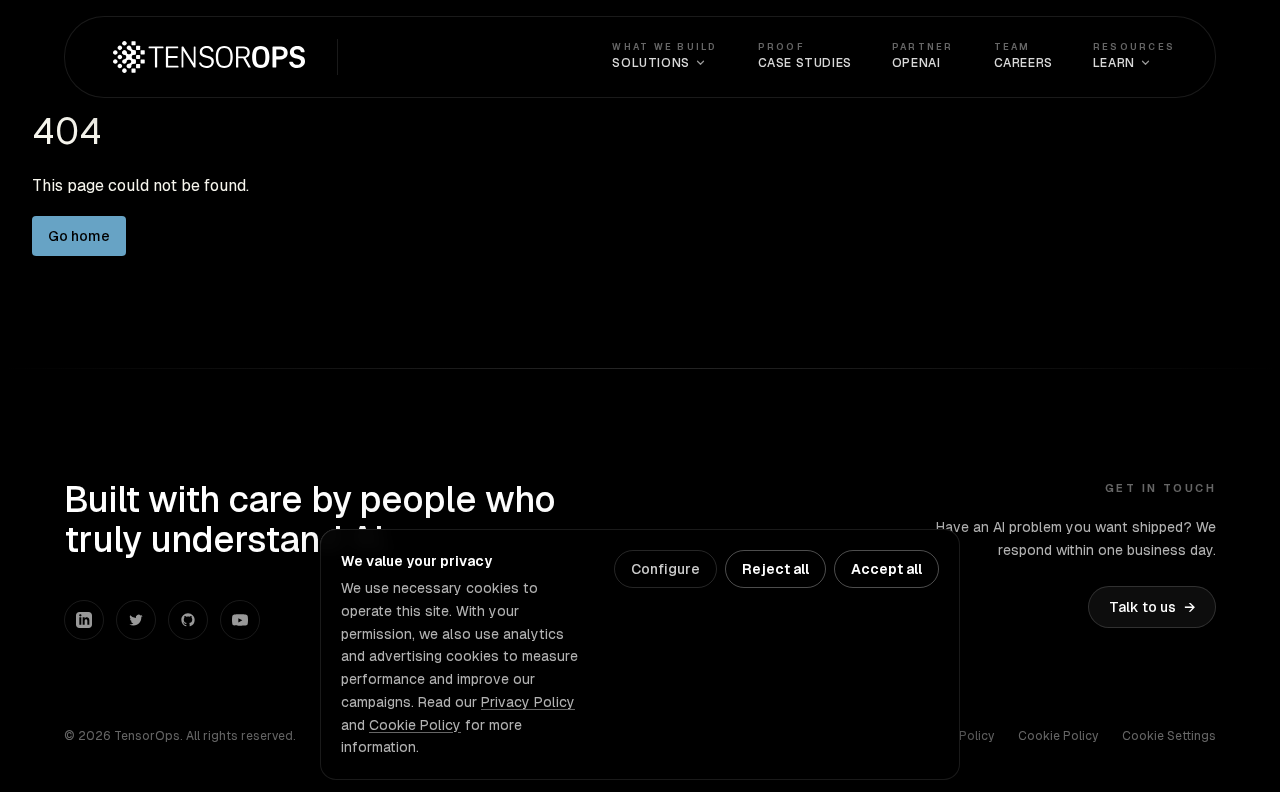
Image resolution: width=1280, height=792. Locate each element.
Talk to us (1152, 607)
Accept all (886, 569)
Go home (79, 236)
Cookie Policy (1058, 736)
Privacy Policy (528, 702)
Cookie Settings (1169, 736)
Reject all (775, 569)
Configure (665, 569)
